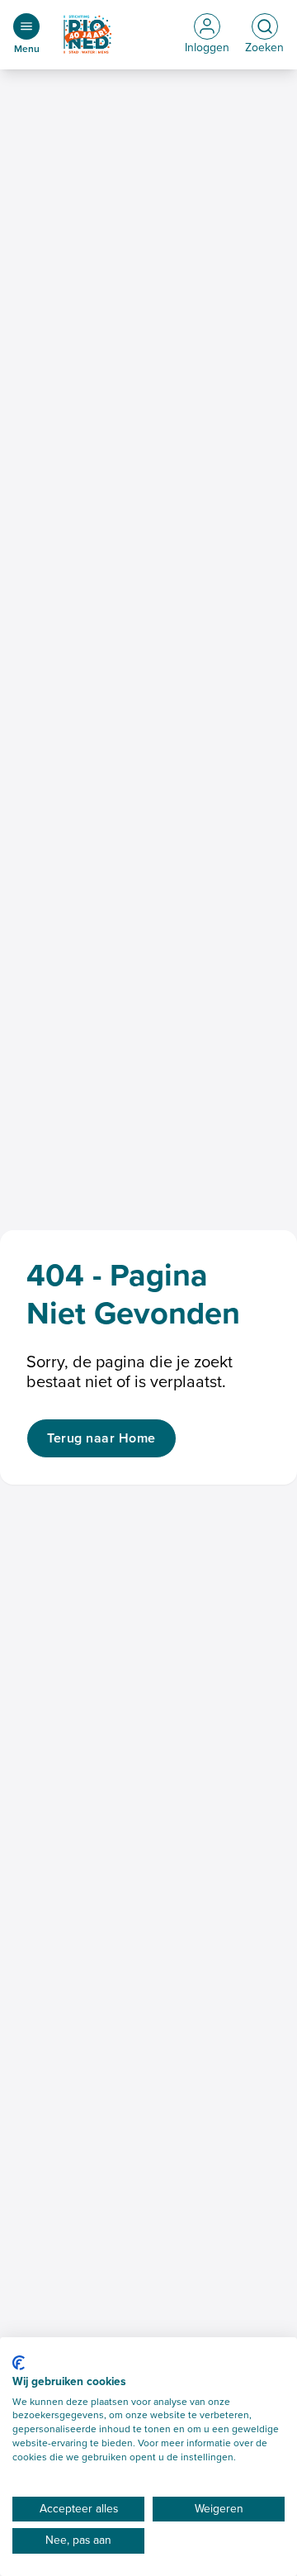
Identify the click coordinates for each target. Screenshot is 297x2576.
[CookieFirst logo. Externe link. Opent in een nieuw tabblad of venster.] (19, 2363)
